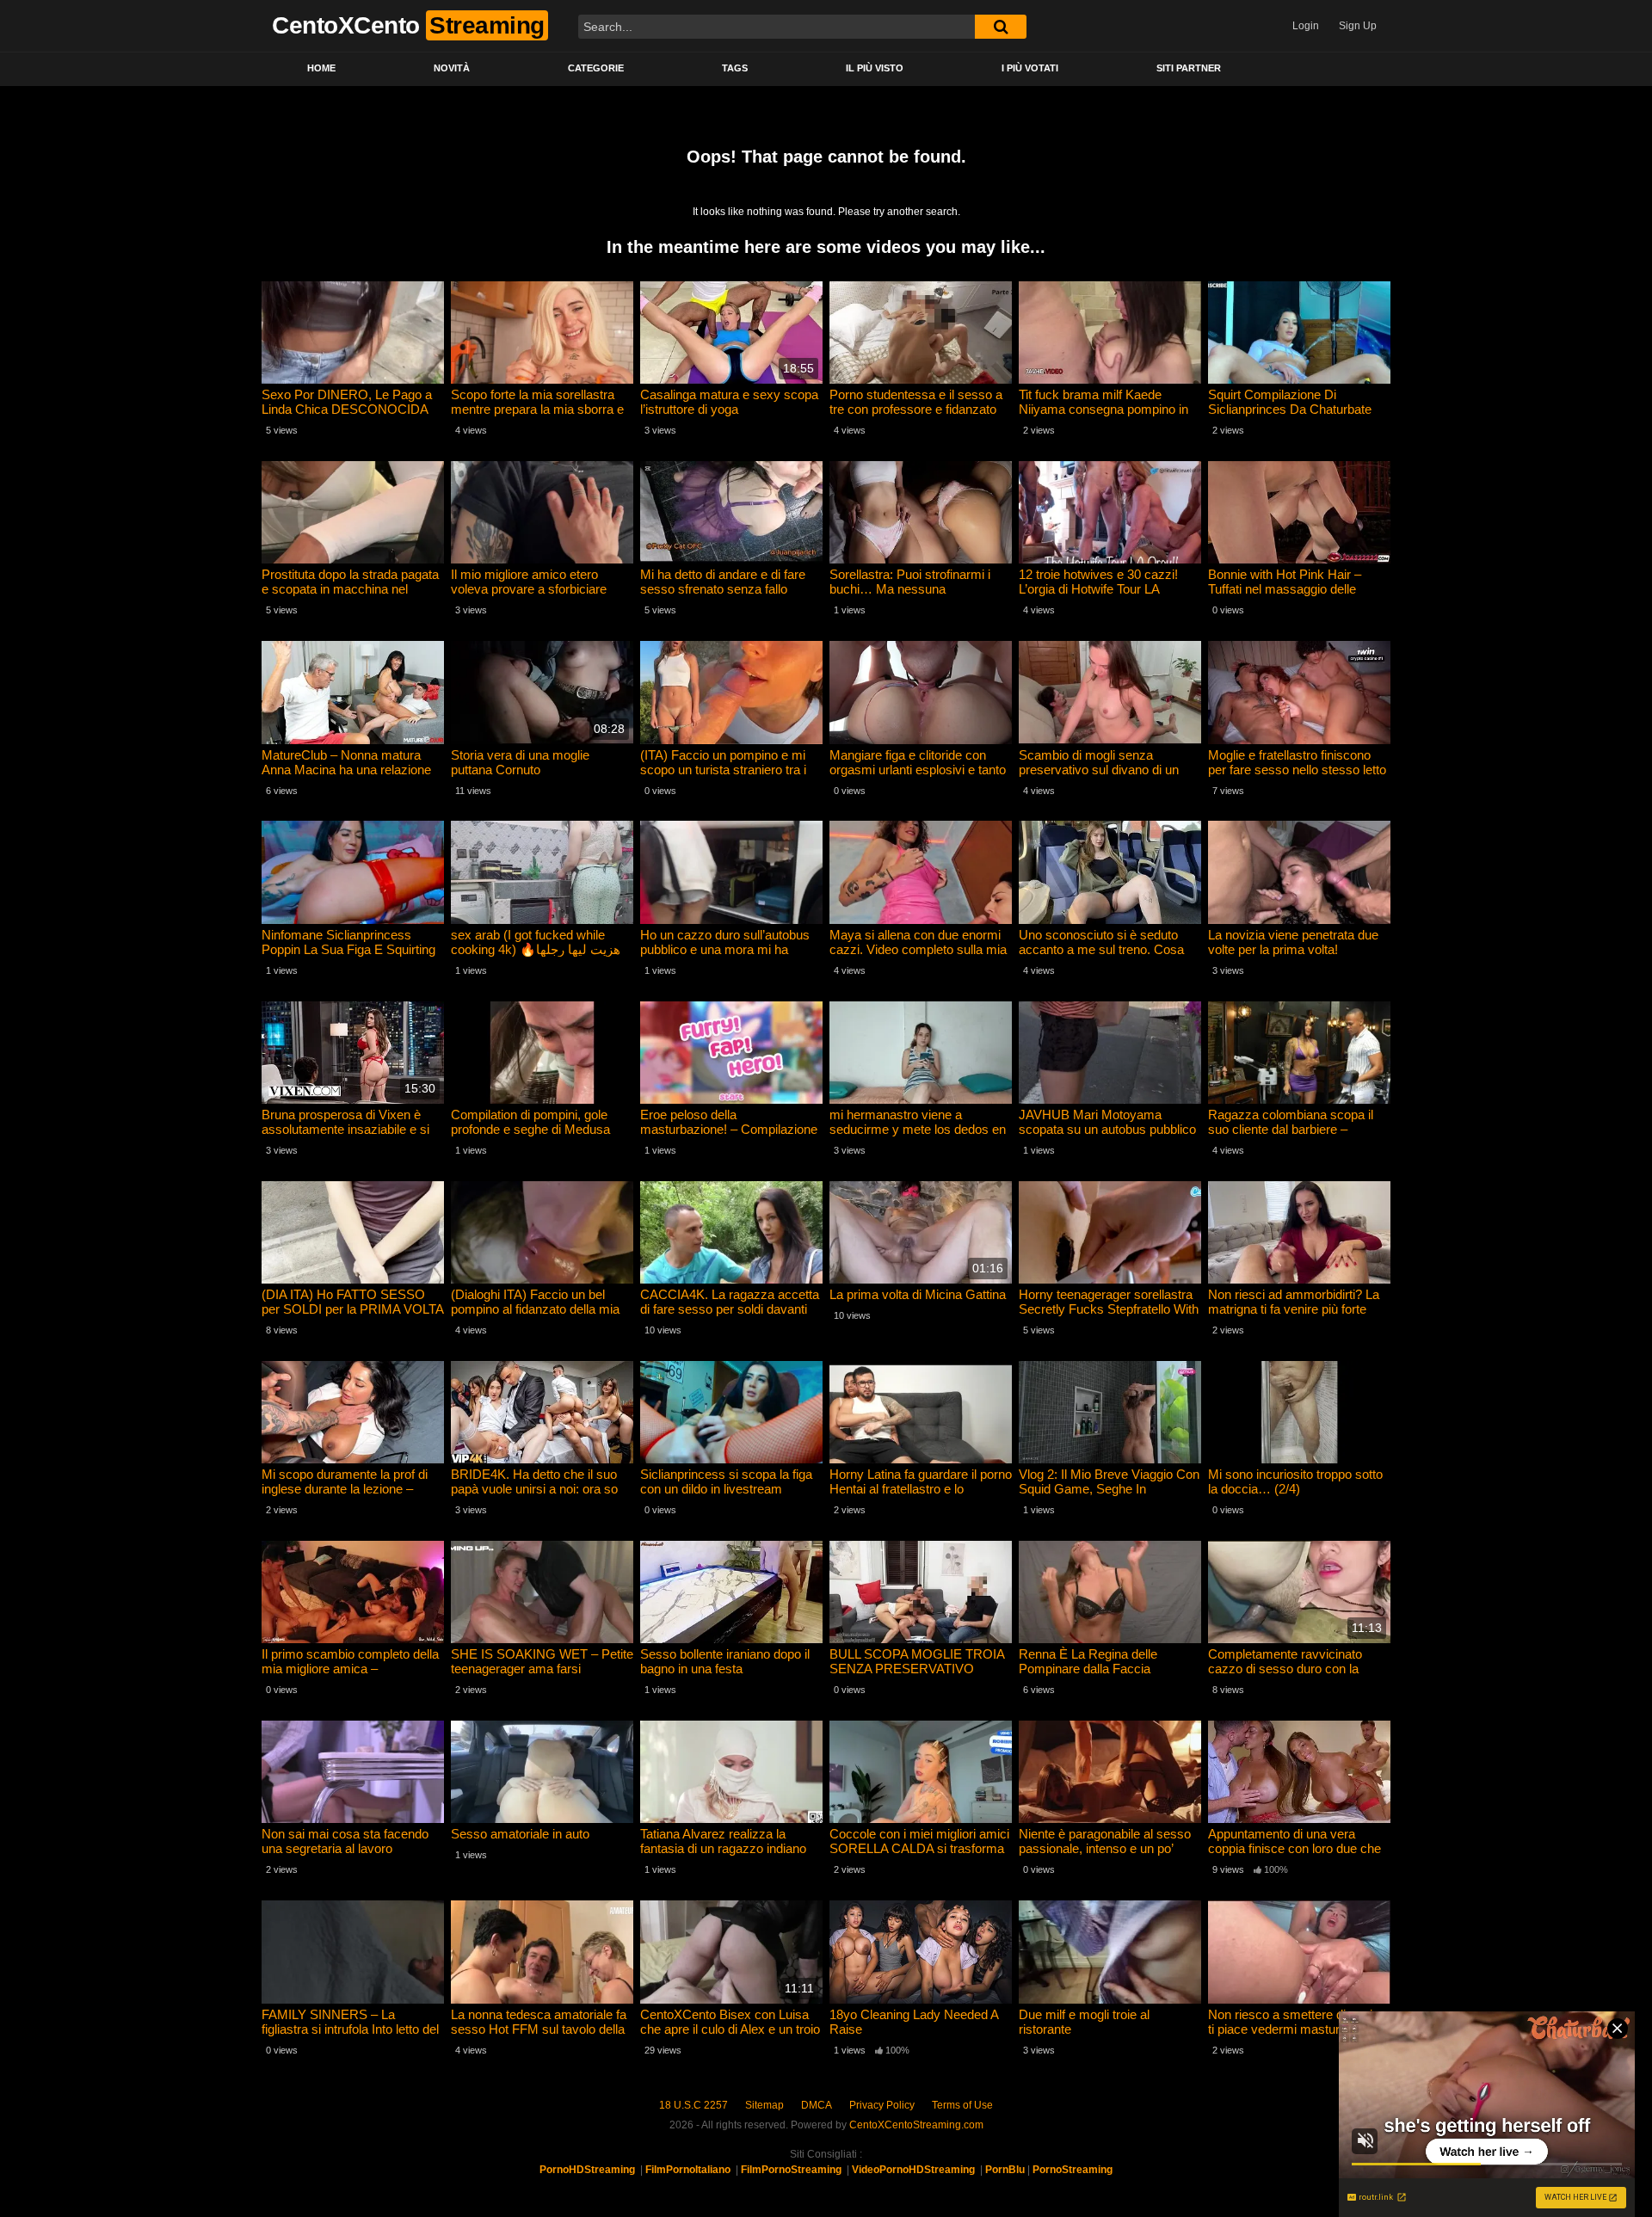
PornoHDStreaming (587, 2170)
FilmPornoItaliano (688, 2170)
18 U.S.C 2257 (693, 2105)
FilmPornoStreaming (791, 2170)
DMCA (817, 2105)
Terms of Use (962, 2105)
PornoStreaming (1073, 2170)
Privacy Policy (882, 2105)
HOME (321, 68)
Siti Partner (1189, 68)
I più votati (1030, 68)
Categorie (596, 68)
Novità (452, 68)
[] (1001, 27)
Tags (735, 68)
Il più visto (875, 68)
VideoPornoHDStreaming (913, 2170)
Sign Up (1358, 26)
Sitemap (764, 2105)
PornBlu (1005, 2170)
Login (1306, 26)
